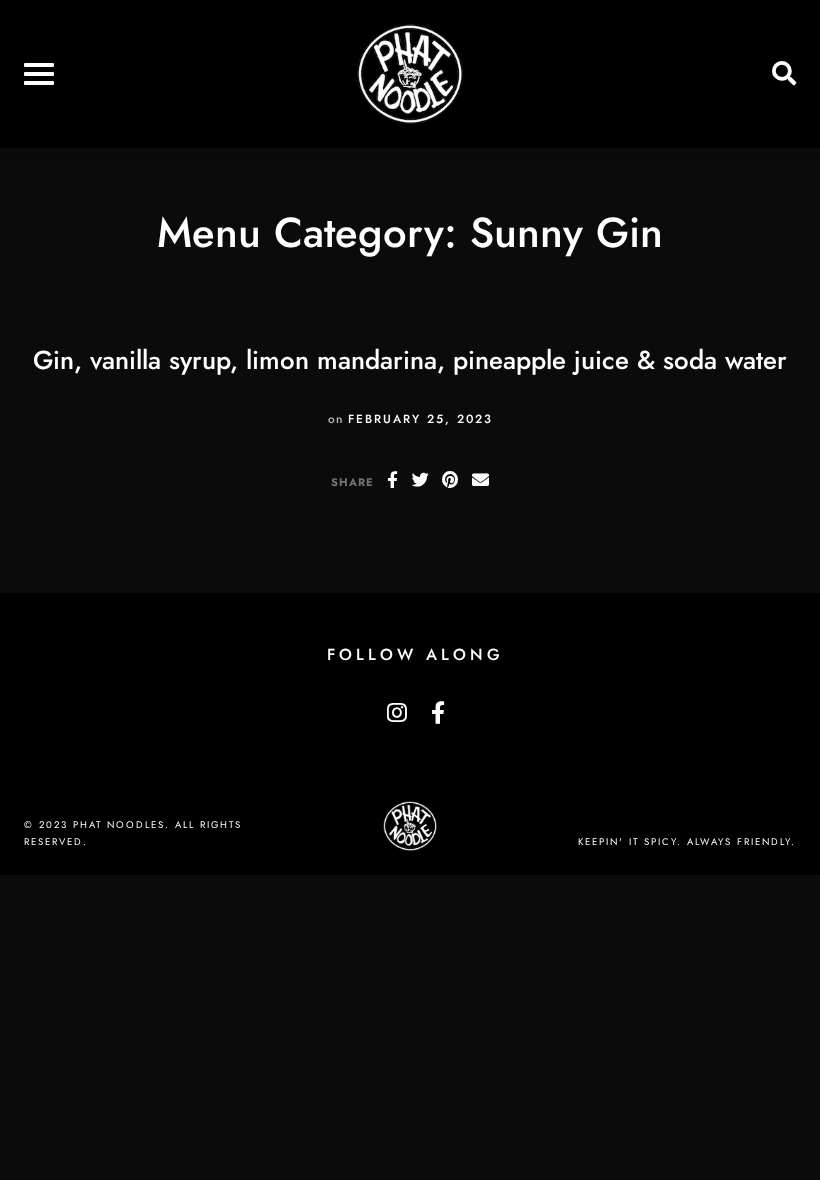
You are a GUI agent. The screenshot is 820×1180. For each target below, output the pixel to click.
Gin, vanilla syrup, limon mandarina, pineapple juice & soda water (410, 360)
